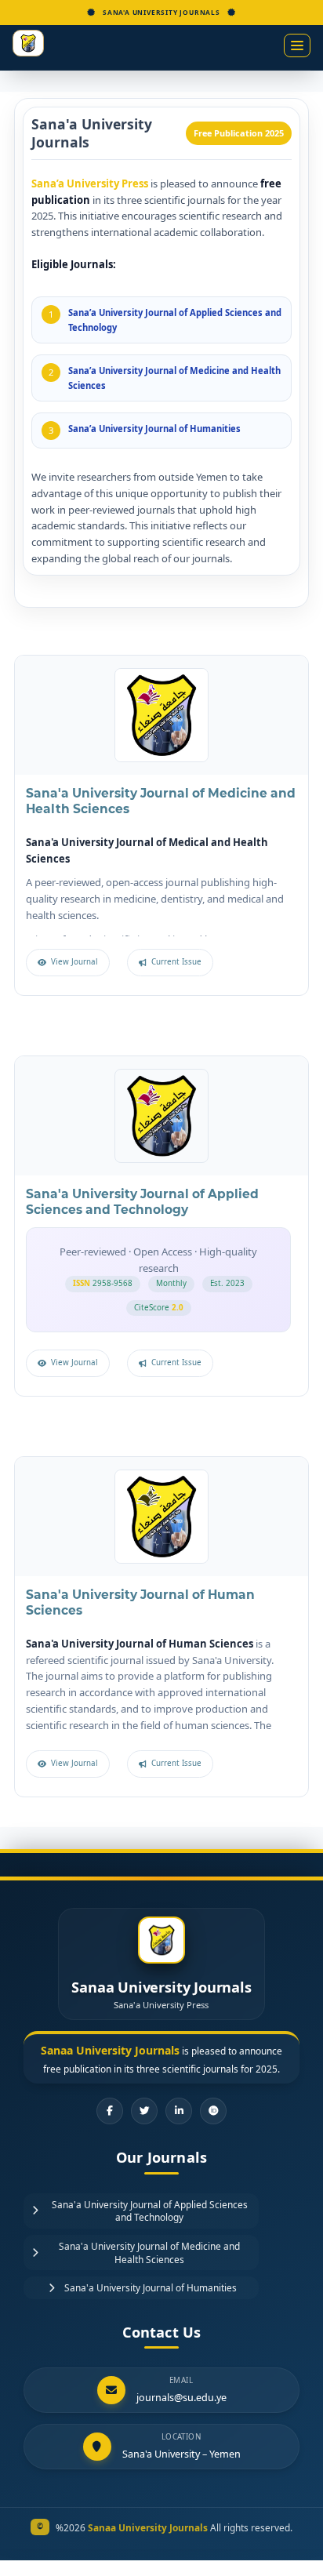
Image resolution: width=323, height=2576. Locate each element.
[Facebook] (110, 2111)
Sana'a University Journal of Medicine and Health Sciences (149, 2253)
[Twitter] (144, 2111)
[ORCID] (213, 2111)
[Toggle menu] (297, 45)
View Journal (74, 962)
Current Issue (176, 962)
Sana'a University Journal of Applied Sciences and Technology (142, 1202)
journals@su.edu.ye (181, 2398)
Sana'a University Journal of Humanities (151, 2287)
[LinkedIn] (179, 2111)
